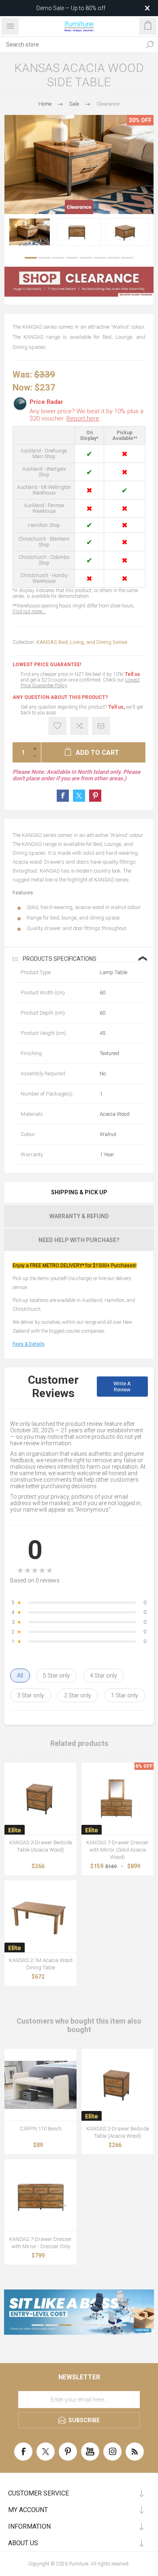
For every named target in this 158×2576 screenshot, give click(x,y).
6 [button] (100, 258)
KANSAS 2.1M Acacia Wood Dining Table (41, 1964)
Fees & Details (29, 1344)
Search (150, 45)
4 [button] (72, 258)
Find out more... (29, 612)
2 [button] (45, 258)
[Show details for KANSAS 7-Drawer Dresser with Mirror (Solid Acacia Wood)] (117, 1799)
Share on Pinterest (95, 796)
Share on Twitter (79, 796)
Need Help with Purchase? (79, 1240)
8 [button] (127, 258)
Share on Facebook (63, 796)
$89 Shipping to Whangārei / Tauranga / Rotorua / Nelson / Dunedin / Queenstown (70, 8)
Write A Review (122, 1387)
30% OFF (140, 120)
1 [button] (31, 258)
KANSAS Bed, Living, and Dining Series (82, 642)
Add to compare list (79, 726)
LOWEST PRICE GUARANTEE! (47, 665)
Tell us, (116, 707)
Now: (22, 387)
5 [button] (86, 258)
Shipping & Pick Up (79, 1192)
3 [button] (58, 258)
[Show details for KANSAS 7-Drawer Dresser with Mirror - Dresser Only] (41, 2195)
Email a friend (101, 726)
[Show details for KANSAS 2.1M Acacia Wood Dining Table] (41, 1916)
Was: (22, 375)
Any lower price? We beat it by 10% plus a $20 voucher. (86, 415)
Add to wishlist (57, 726)
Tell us (132, 674)
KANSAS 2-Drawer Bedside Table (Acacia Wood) (41, 1846)
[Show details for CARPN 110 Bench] (41, 2085)
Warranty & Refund (79, 1216)
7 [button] (113, 258)
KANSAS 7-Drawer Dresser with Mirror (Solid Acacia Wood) (117, 1850)
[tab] (79, 1192)
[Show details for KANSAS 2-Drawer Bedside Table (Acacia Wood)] (41, 1799)
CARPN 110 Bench (41, 2129)
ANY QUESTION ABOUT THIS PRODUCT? (60, 697)
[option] (31, 232)
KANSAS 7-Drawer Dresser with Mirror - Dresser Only (41, 2243)
